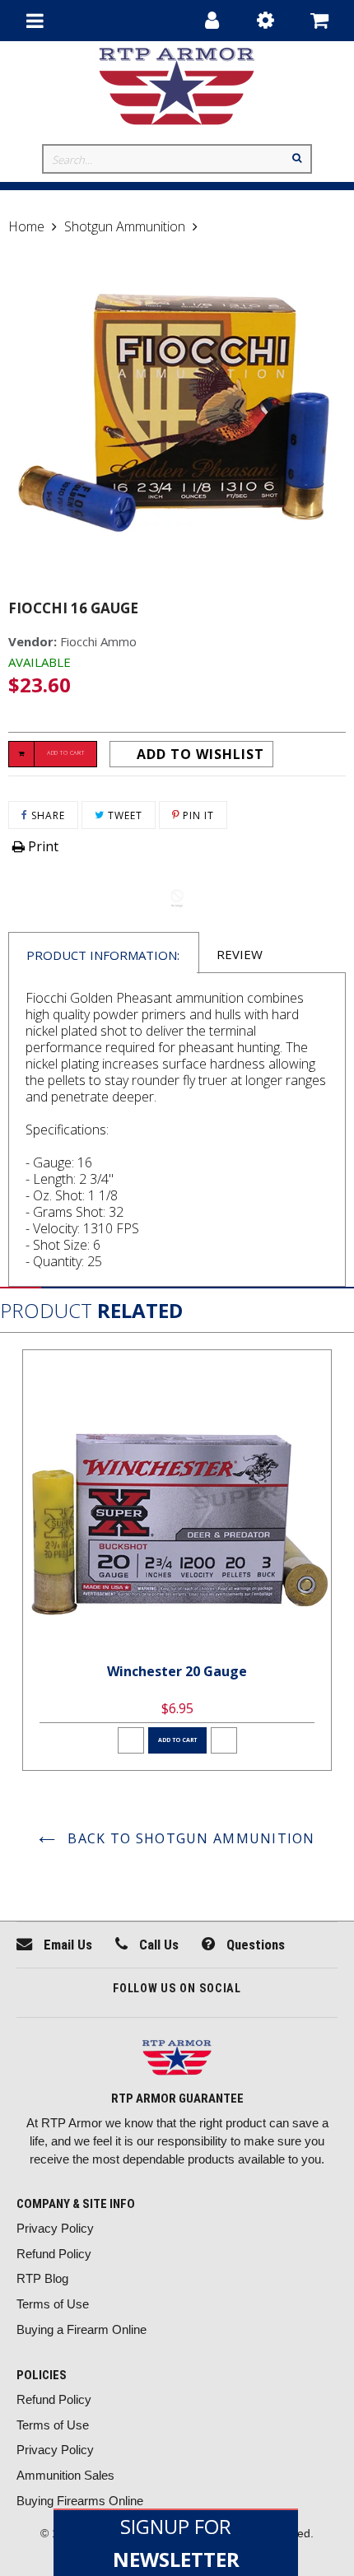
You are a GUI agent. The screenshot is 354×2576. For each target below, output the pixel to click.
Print (42, 846)
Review (240, 954)
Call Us (157, 1945)
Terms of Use (53, 2304)
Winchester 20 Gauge (177, 1671)
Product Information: (103, 955)
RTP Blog (42, 2278)
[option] (177, 1560)
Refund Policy (54, 2254)
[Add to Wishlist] (131, 1740)
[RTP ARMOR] (177, 2059)
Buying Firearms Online (80, 2501)
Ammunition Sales (65, 2475)
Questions (254, 1945)
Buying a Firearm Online (82, 2329)
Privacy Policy (55, 2228)
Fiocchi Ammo (98, 641)
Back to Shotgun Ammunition (189, 1838)
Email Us (66, 1945)
